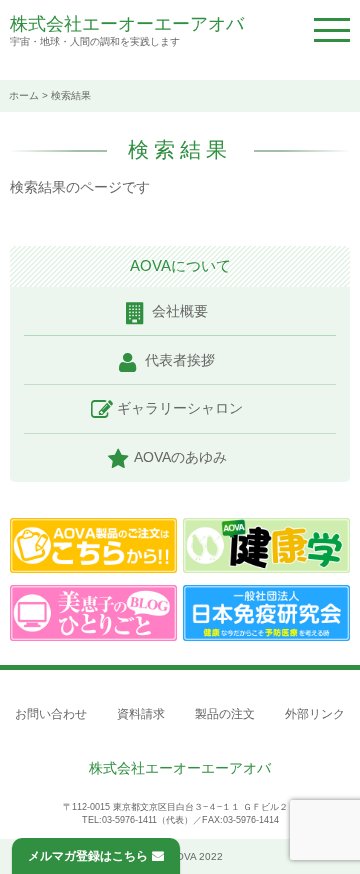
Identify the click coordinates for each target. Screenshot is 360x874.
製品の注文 (225, 714)
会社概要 (180, 311)
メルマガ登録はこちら (88, 856)
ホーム (24, 95)
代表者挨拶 (180, 360)
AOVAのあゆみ (180, 457)
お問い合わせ (51, 714)
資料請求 (141, 714)
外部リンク (315, 714)
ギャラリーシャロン (180, 408)
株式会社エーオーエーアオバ (127, 24)
